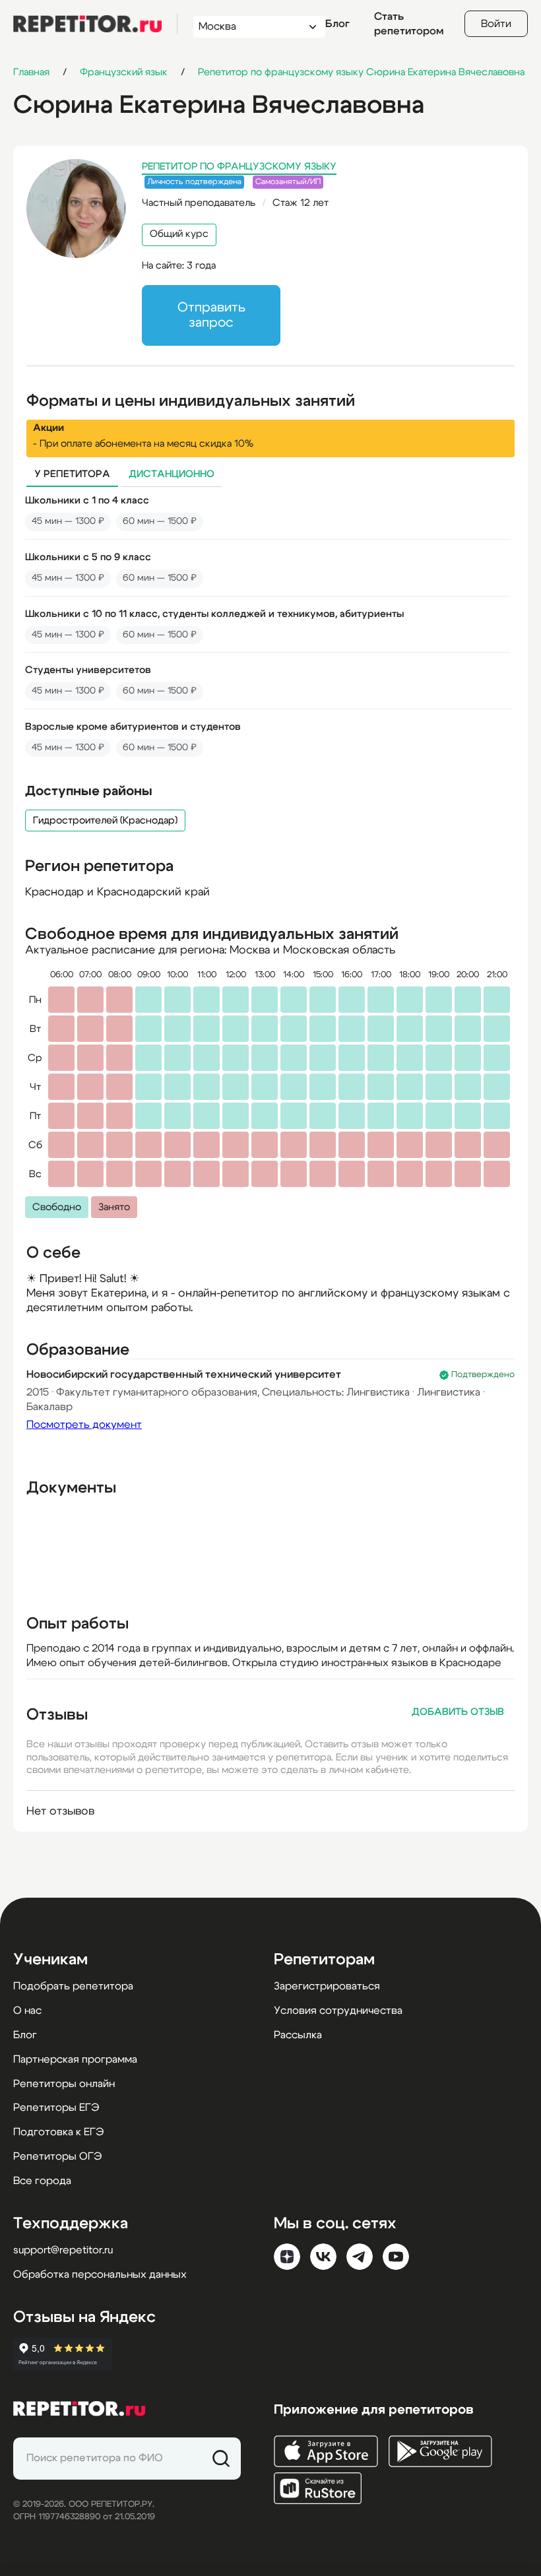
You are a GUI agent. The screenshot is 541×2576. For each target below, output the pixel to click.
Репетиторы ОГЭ (57, 2156)
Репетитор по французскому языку (239, 167)
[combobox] (247, 27)
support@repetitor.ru (63, 2250)
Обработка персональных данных (100, 2274)
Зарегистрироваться (327, 1986)
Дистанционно (172, 474)
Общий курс (179, 234)
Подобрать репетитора (73, 1986)
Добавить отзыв (458, 1712)
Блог (337, 24)
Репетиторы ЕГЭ (56, 2108)
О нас (27, 2011)
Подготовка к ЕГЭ (58, 2132)
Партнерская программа (75, 2059)
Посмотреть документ (84, 1425)
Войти (496, 24)
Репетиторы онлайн (64, 2084)
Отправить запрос (211, 315)
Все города (42, 2181)
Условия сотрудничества (338, 2011)
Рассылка (298, 2035)
